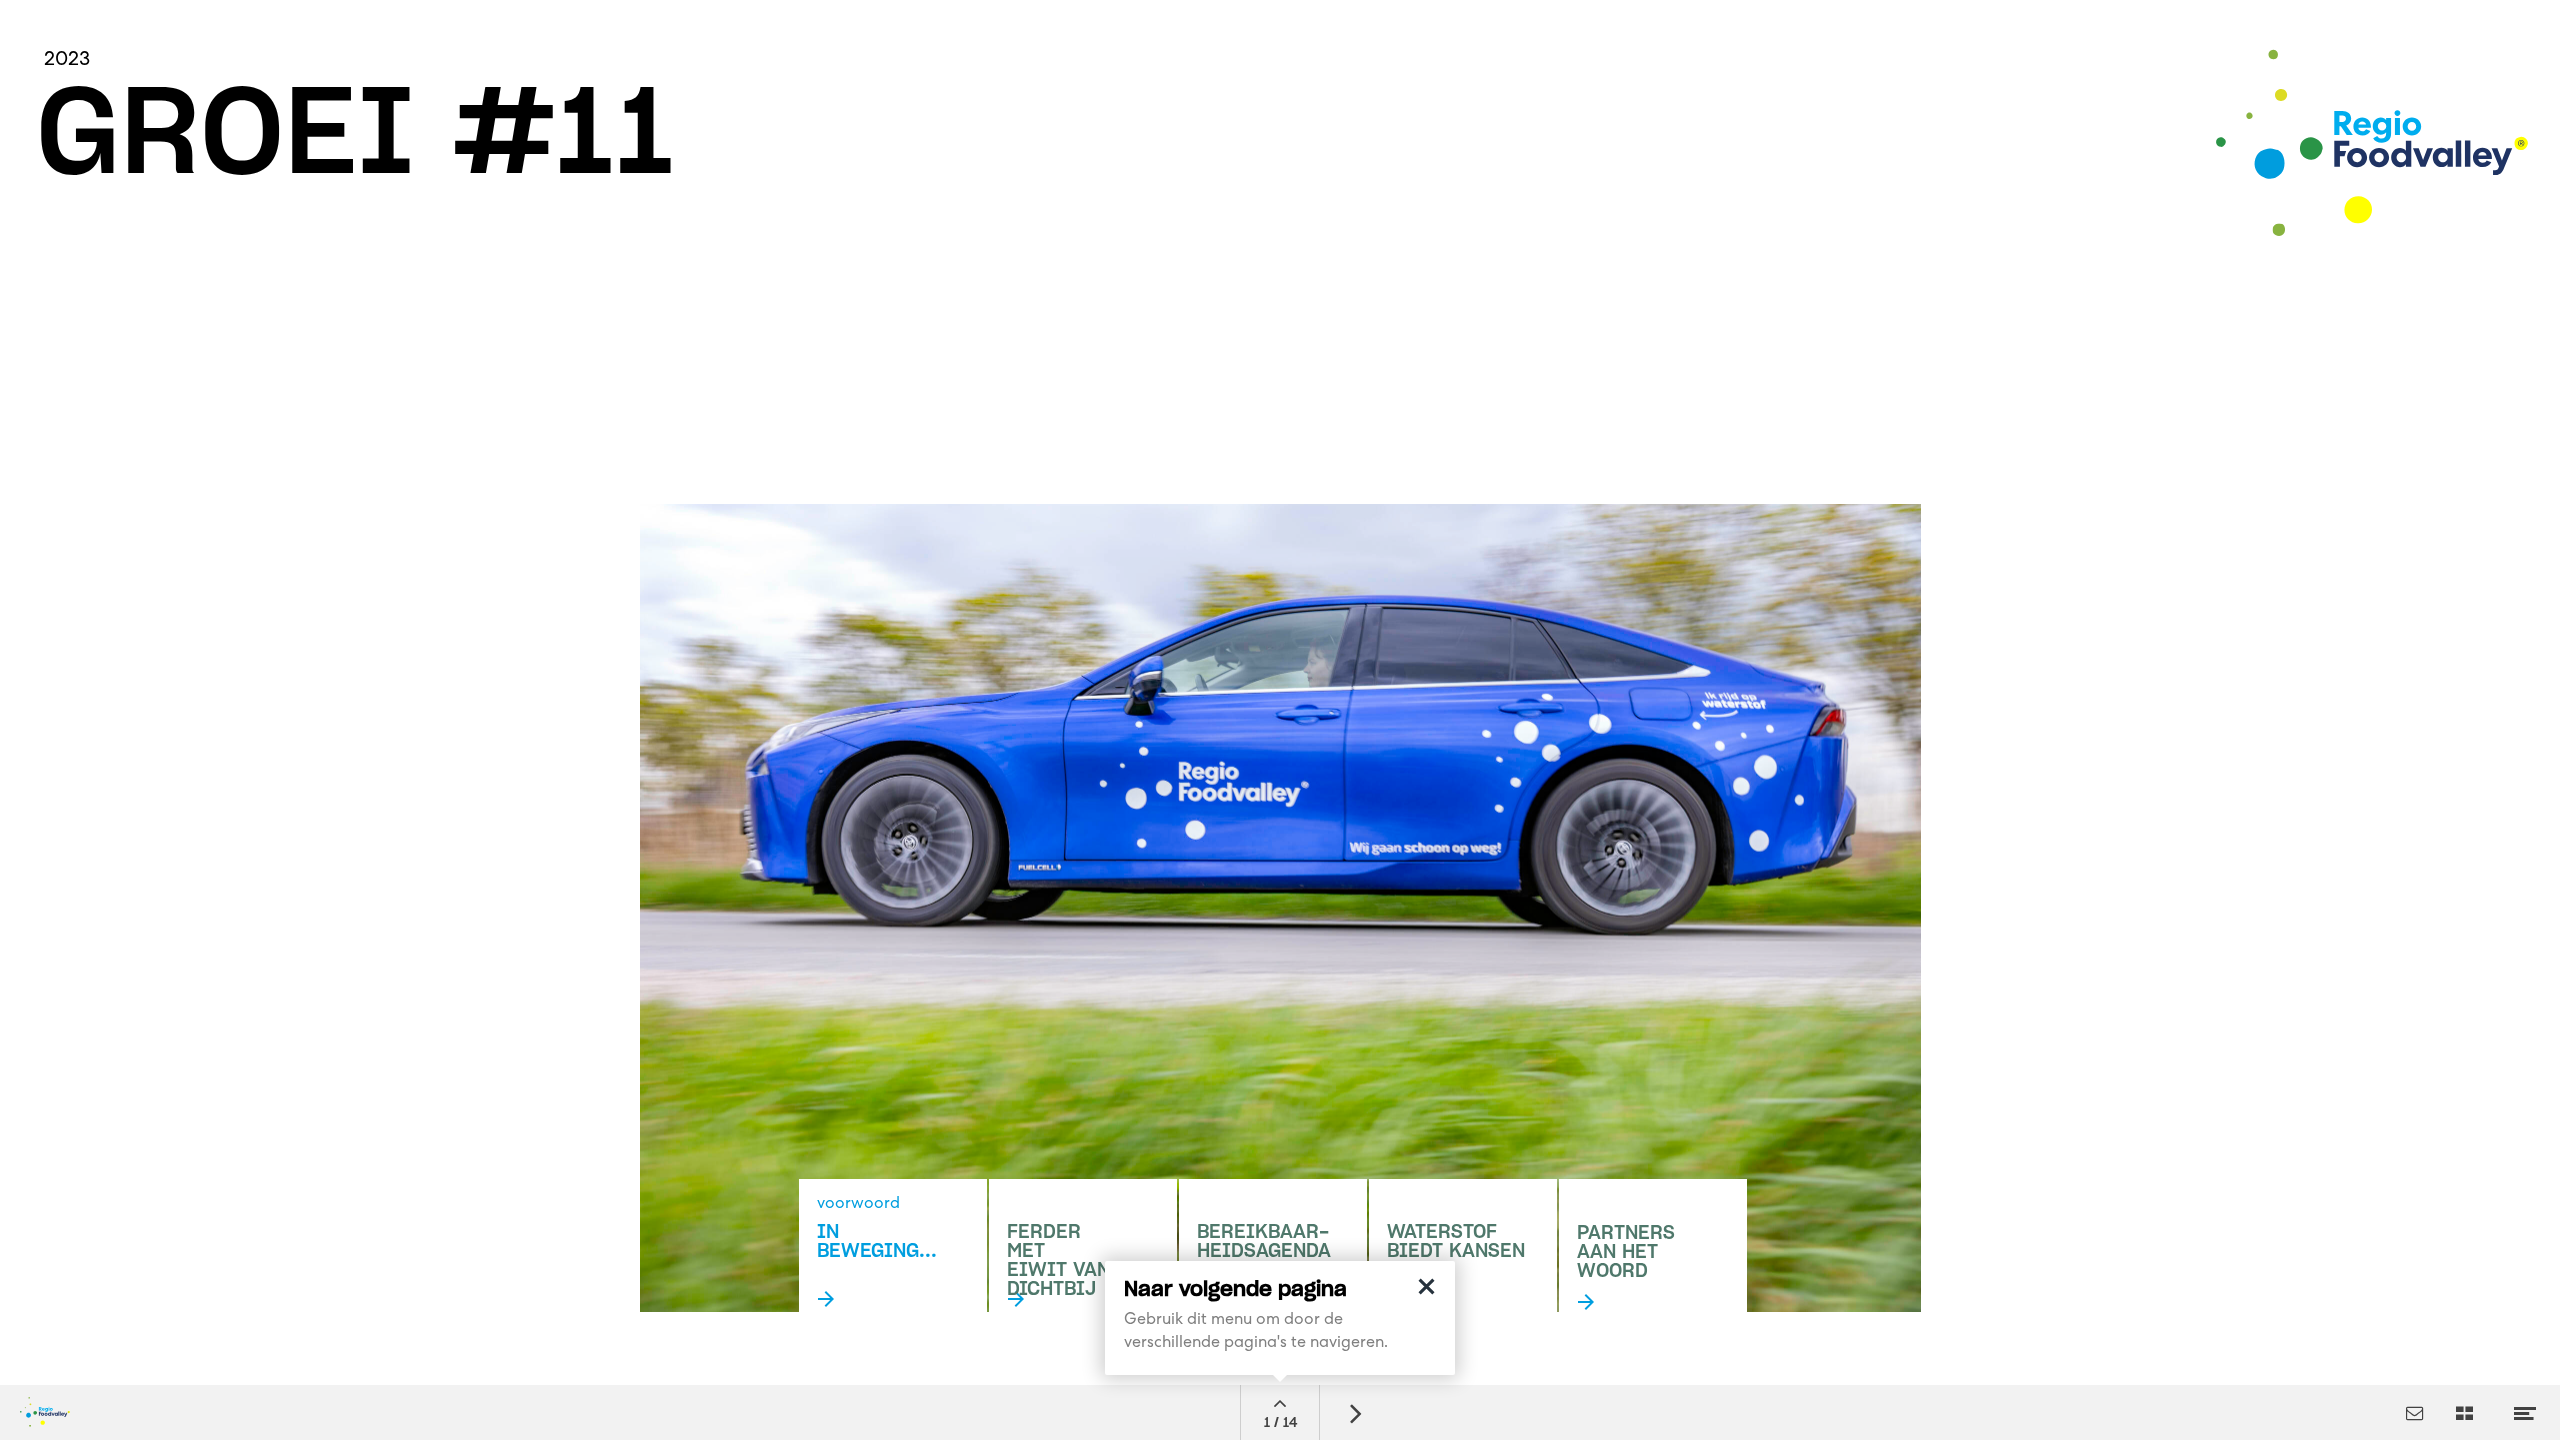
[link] (1653, 1265)
